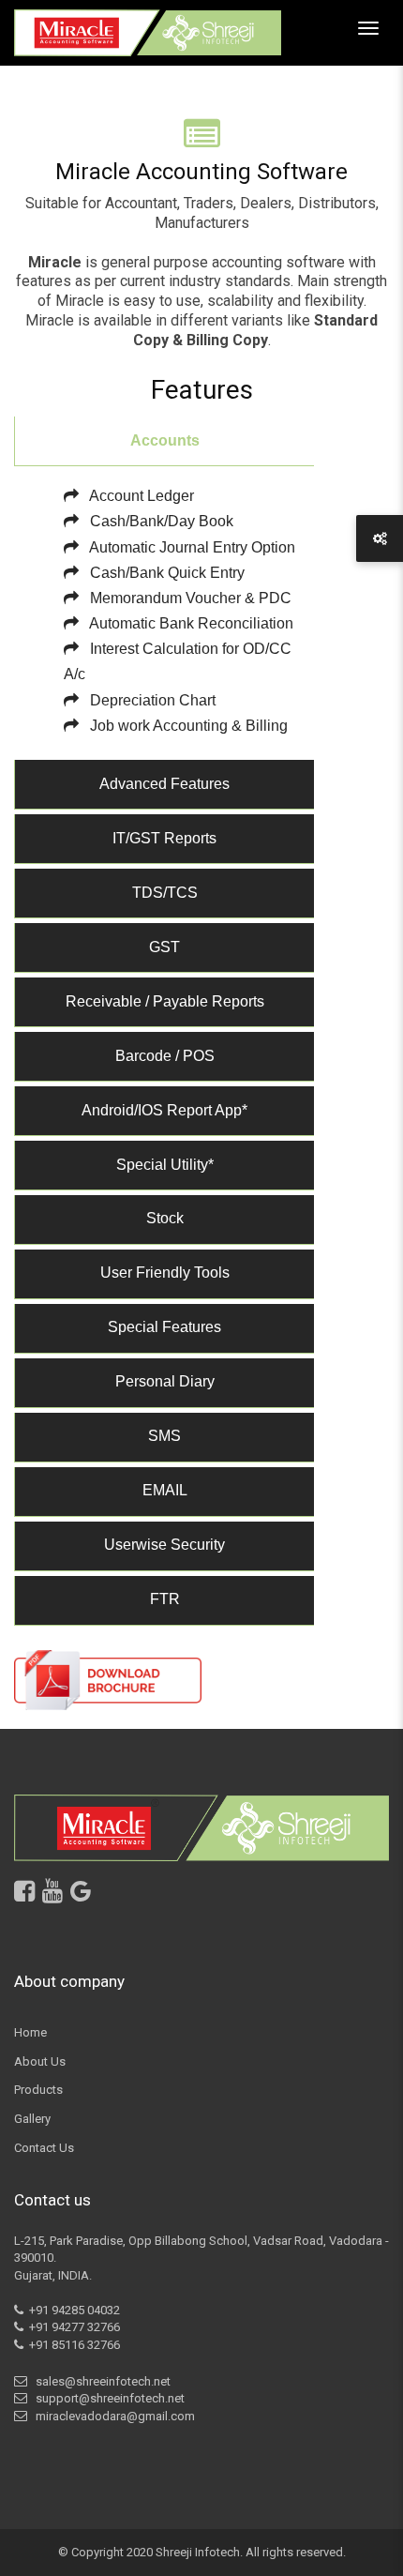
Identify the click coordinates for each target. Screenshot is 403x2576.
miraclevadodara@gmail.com (112, 2416)
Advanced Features (164, 784)
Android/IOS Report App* (164, 1110)
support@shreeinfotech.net (107, 2398)
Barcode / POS (165, 1056)
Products (38, 2090)
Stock (165, 1218)
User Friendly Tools (165, 1273)
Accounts (165, 440)
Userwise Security (164, 1545)
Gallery (32, 2119)
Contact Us (44, 2148)
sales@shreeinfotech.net (100, 2381)
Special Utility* (165, 1165)
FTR (165, 1599)
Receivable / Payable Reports (165, 1001)
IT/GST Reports (164, 838)
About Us (40, 2061)
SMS (164, 1436)
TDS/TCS (165, 893)
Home (30, 2032)
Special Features (164, 1327)
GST (164, 947)
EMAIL (165, 1490)
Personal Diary (165, 1381)
